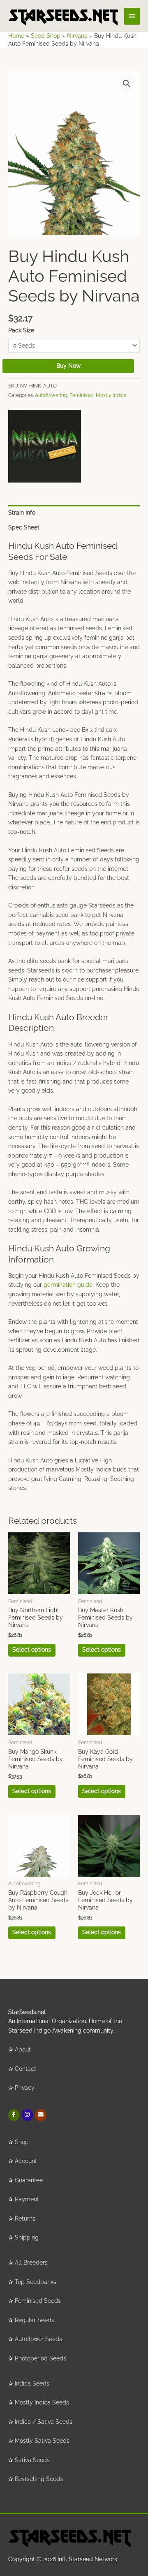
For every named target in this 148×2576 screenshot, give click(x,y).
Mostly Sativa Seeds (42, 2441)
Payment (27, 2199)
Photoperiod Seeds (40, 2358)
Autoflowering (51, 395)
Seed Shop (46, 36)
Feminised (81, 395)
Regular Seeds (35, 2320)
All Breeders (31, 2263)
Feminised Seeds (38, 2301)
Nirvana (77, 36)
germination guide (68, 1285)
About (23, 2049)
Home (16, 36)
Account (26, 2161)
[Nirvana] (45, 446)
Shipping (27, 2237)
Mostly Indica (111, 395)
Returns (25, 2219)
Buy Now (68, 366)
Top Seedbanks (36, 2282)
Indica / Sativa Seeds (44, 2422)
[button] (127, 84)
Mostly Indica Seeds (42, 2402)
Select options (32, 1650)
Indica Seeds (32, 2383)
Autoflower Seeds (38, 2339)
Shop (22, 2142)
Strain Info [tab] (22, 513)
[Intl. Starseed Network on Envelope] (40, 2115)
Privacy (25, 2088)
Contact (25, 2069)
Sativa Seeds (32, 2460)
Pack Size (21, 330)
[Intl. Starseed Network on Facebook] (14, 2115)
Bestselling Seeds (39, 2479)
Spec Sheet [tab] (24, 527)
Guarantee (29, 2180)
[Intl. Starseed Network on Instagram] (27, 2115)
